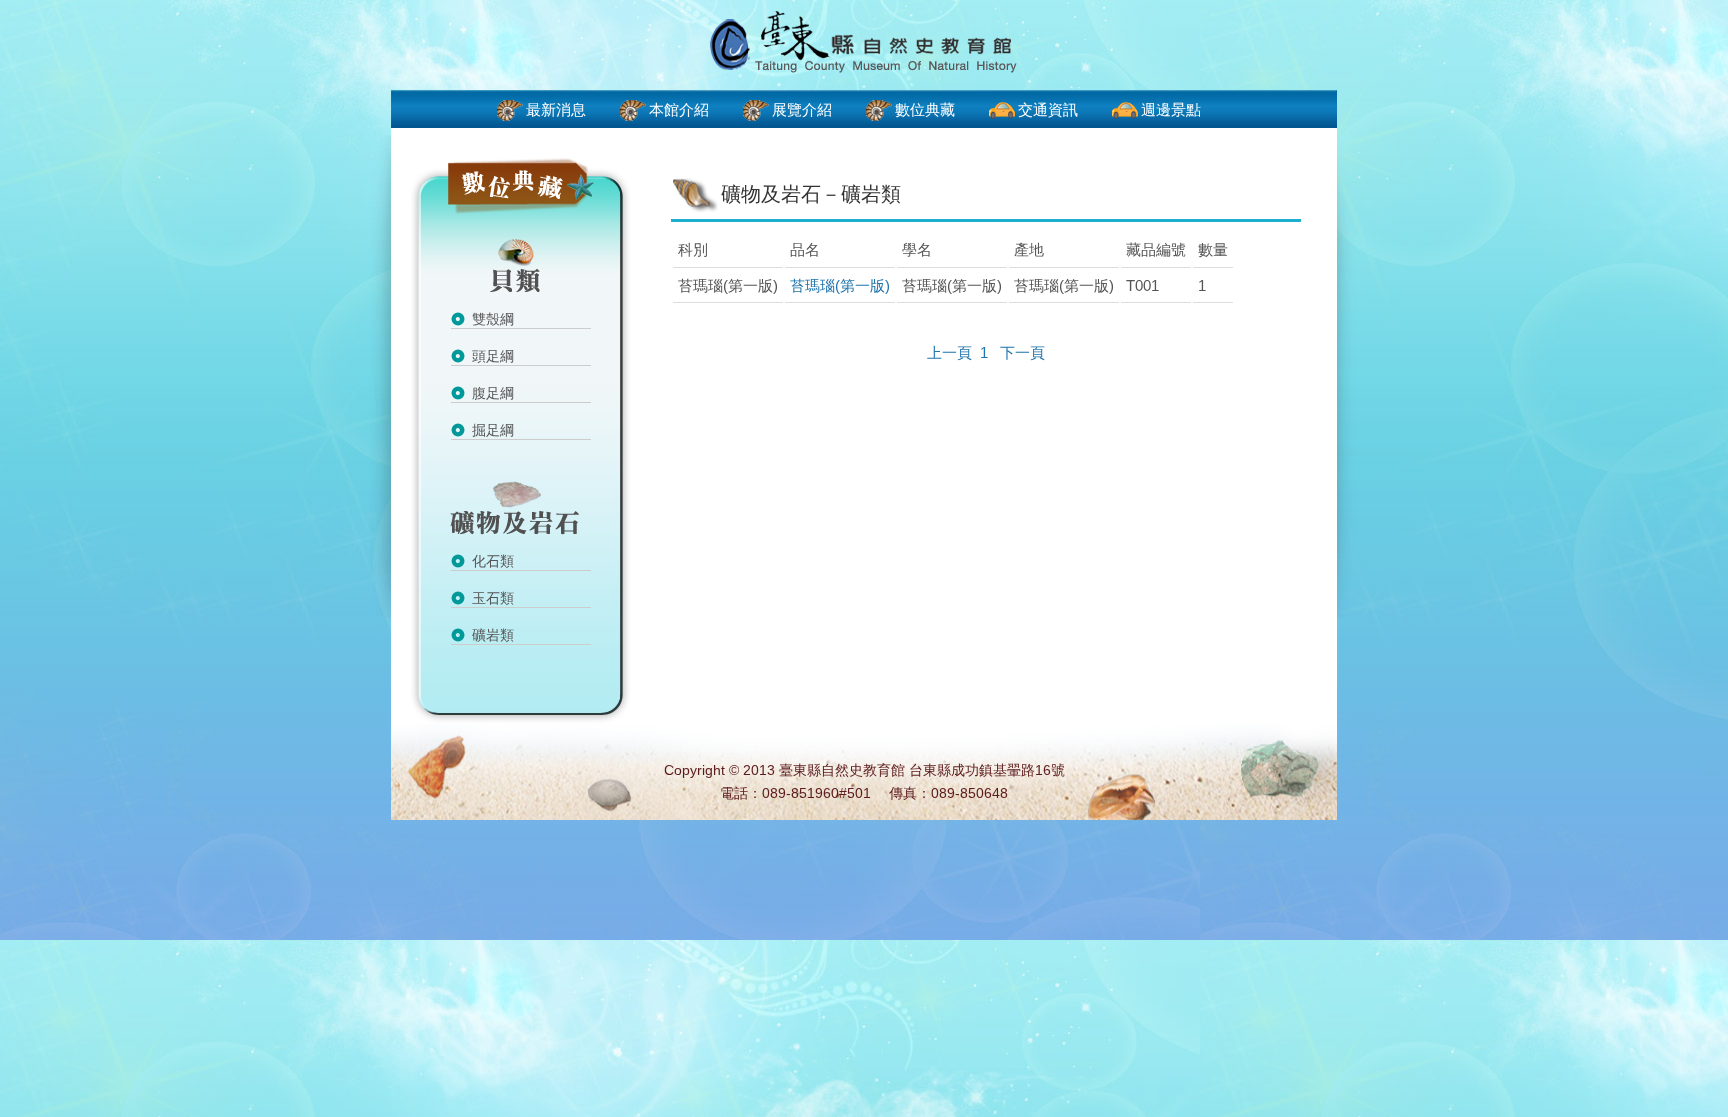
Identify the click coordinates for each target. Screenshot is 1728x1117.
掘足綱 (493, 430)
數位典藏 (925, 109)
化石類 (493, 561)
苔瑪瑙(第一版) (840, 285)
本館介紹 (679, 109)
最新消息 (556, 109)
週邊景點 (1171, 109)
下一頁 (1022, 352)
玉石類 (493, 598)
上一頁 (949, 352)
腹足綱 (493, 393)
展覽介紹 (802, 109)
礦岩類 (493, 635)
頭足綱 (493, 356)
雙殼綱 (493, 319)
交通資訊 (1048, 109)
